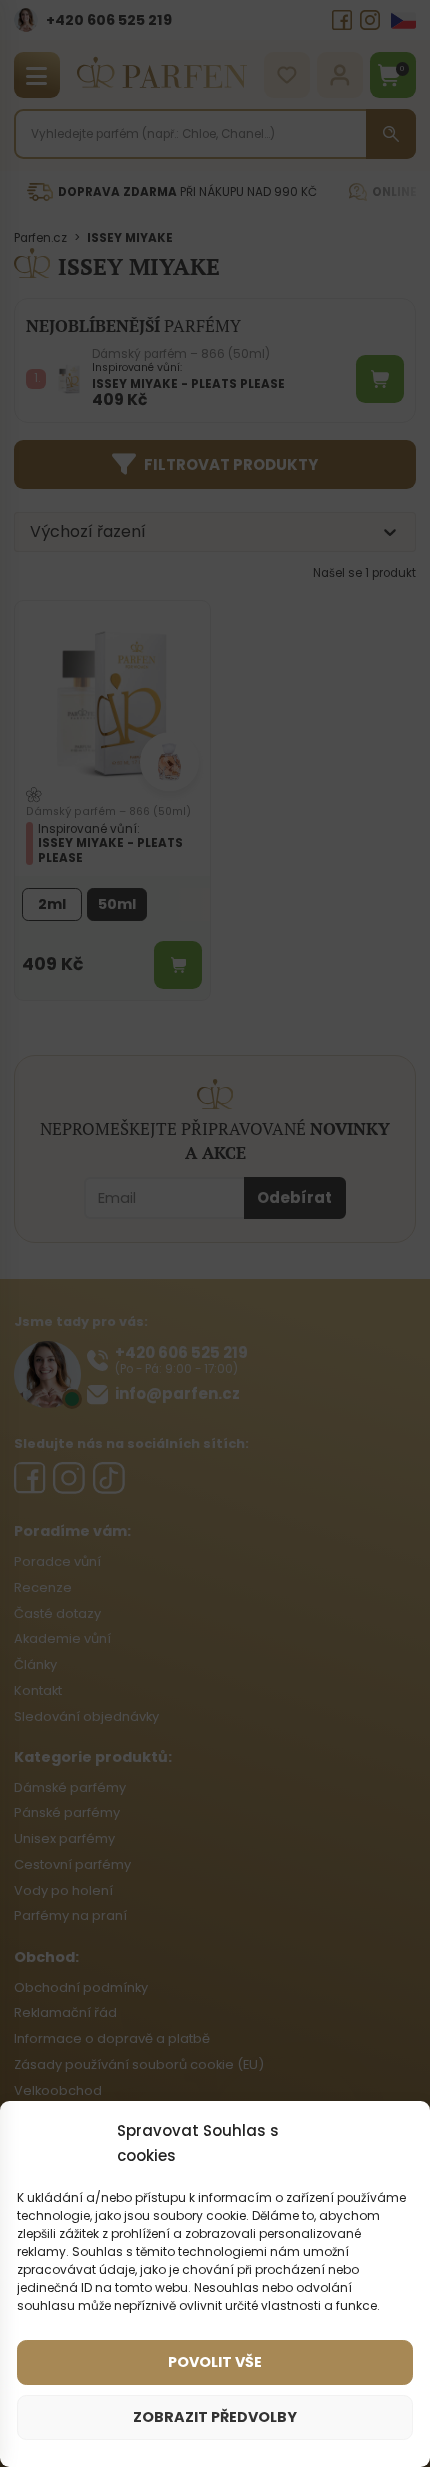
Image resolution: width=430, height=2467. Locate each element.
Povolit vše (215, 2362)
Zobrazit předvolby (215, 2417)
